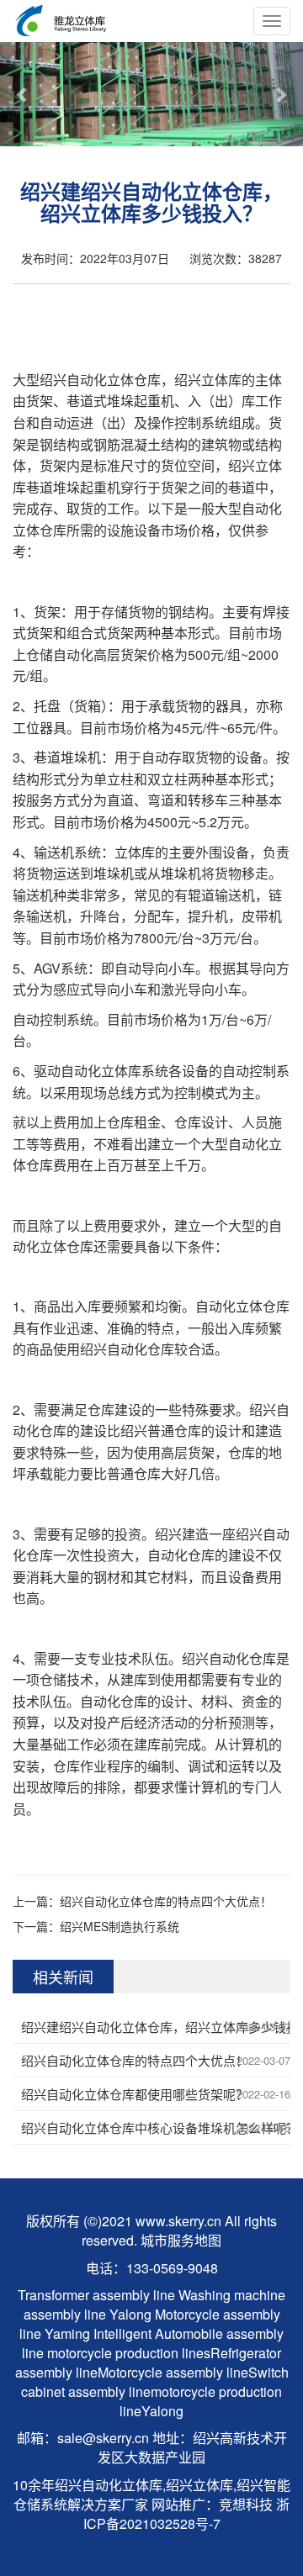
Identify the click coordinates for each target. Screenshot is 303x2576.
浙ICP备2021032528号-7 (187, 2514)
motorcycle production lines (129, 2353)
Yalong (132, 2314)
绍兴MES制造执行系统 (120, 1926)
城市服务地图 (181, 2240)
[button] (23, 94)
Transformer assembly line (96, 2295)
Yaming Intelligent (98, 2333)
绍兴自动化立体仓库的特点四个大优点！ (166, 1901)
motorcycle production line (201, 2401)
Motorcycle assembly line (173, 2372)
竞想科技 (246, 2504)
